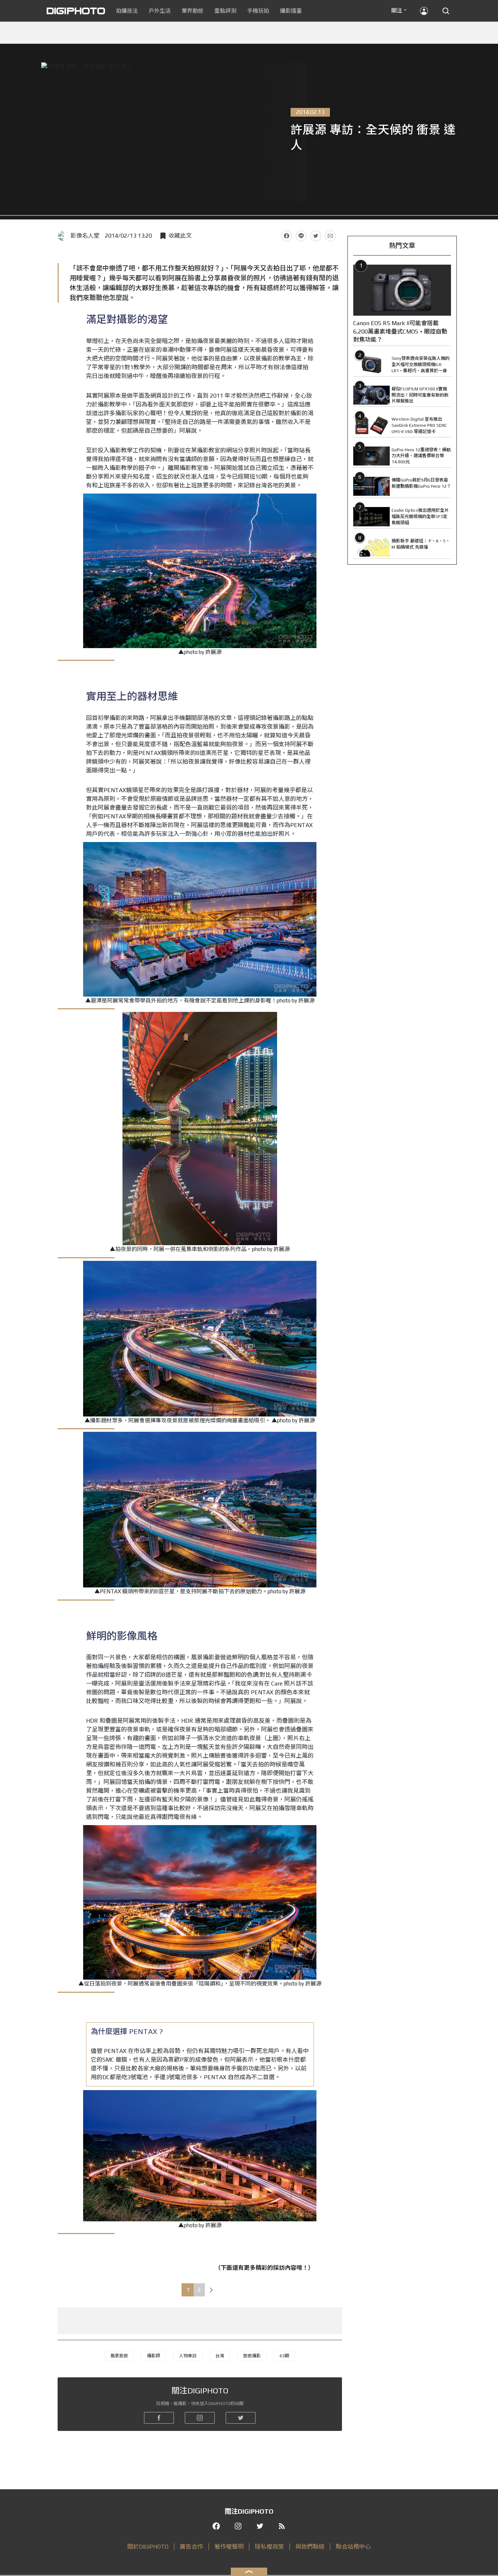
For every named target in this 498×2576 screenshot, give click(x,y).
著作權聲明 (229, 2547)
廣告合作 (191, 2547)
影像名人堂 (85, 236)
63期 (284, 2356)
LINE (301, 236)
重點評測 (225, 11)
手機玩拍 (258, 11)
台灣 (220, 2356)
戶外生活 (160, 11)
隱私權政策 (269, 2547)
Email (330, 236)
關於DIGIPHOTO (148, 2547)
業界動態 (192, 11)
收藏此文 (180, 236)
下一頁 (211, 2290)
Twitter (316, 236)
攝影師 (153, 2356)
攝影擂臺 (291, 11)
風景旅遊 (119, 2356)
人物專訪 (188, 2356)
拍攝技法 (127, 11)
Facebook (287, 236)
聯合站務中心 (353, 2547)
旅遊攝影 (252, 2356)
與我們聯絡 (310, 2547)
